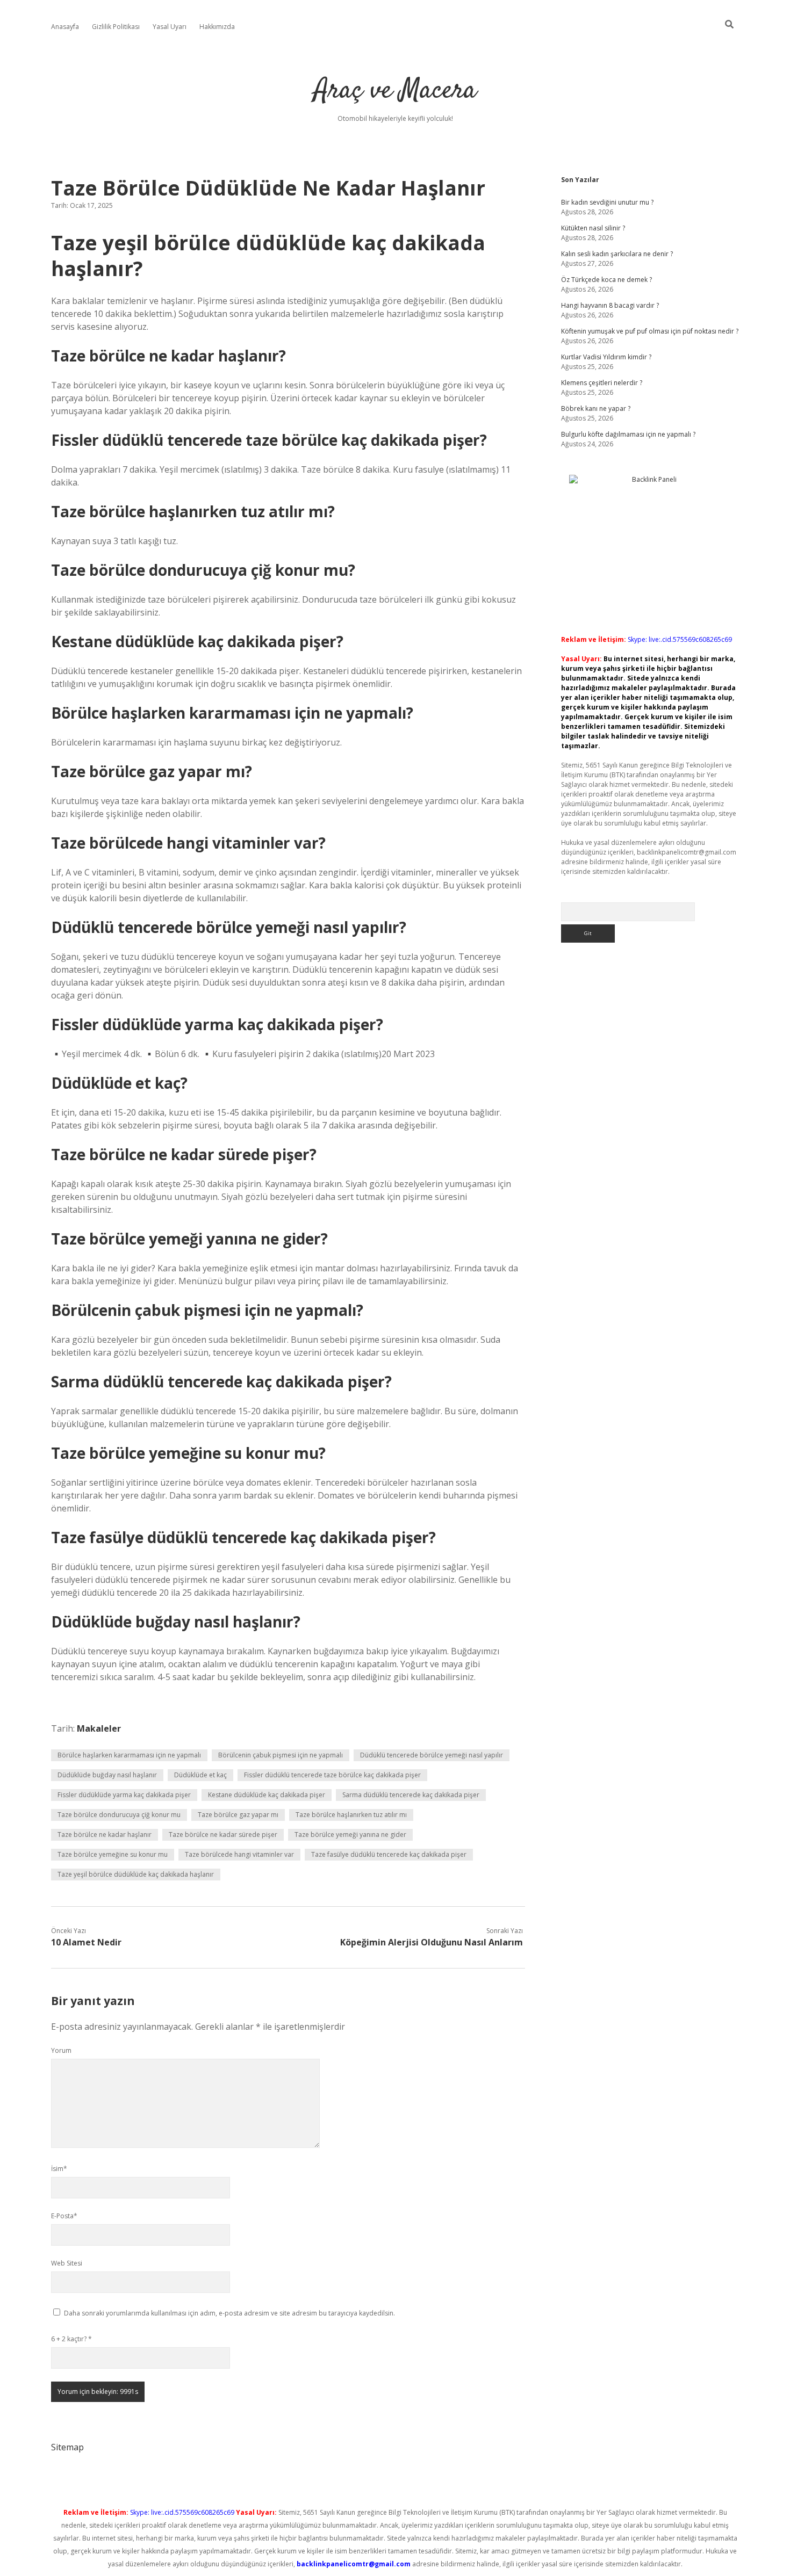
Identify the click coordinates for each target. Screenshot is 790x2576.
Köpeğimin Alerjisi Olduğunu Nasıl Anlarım (432, 1942)
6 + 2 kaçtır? (71, 2339)
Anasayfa (65, 27)
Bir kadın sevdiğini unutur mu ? (607, 202)
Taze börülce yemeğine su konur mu (113, 1854)
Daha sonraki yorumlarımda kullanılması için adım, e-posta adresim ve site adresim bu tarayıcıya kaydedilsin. (229, 2313)
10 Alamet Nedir (86, 1942)
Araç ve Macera (395, 91)
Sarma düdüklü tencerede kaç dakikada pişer (411, 1795)
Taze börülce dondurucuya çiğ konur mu (119, 1815)
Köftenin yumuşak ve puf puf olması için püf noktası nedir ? (650, 331)
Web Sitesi (67, 2263)
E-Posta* (64, 2216)
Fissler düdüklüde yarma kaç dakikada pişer (124, 1795)
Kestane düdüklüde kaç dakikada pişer (267, 1795)
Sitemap (67, 2447)
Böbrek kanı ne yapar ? (596, 408)
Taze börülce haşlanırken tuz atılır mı (351, 1815)
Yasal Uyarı (170, 27)
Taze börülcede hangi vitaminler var (239, 1854)
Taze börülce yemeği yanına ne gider (350, 1835)
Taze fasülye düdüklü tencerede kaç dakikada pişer (389, 1854)
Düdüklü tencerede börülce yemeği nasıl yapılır (432, 1755)
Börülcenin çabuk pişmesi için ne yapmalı (281, 1755)
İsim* (59, 2169)
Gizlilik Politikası (116, 27)
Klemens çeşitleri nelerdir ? (602, 383)
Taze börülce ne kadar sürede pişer (223, 1835)
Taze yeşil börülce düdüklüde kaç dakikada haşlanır (136, 1874)
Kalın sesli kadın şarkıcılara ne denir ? (617, 254)
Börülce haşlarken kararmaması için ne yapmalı (129, 1755)
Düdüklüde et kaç (200, 1775)
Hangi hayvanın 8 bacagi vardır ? (610, 305)
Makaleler (99, 1728)
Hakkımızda (217, 27)
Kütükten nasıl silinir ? (593, 228)
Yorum (61, 2050)
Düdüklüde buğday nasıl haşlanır (107, 1775)
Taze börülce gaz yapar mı (238, 1815)
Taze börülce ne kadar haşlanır (105, 1835)
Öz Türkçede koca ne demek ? (606, 280)
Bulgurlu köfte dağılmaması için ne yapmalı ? (628, 434)
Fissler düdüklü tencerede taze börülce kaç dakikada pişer (332, 1775)
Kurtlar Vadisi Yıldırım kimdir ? (606, 357)
